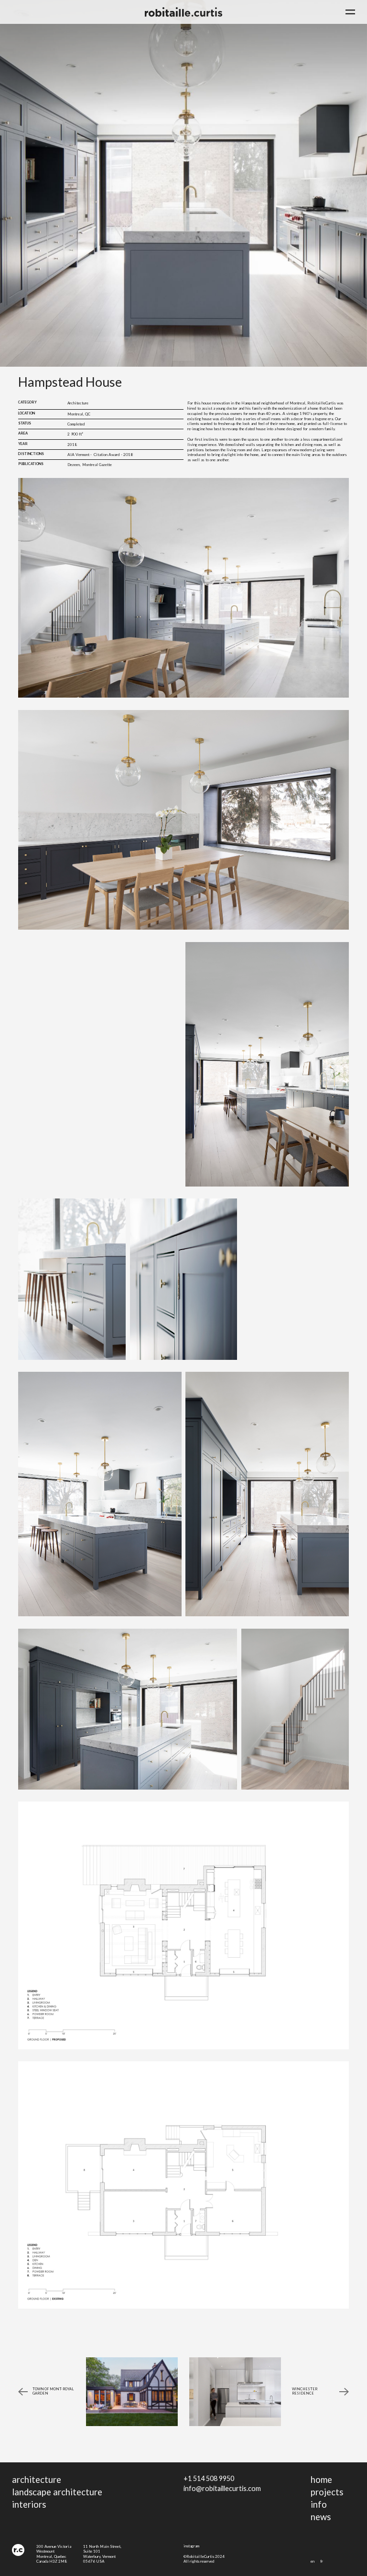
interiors (29, 2504)
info (319, 2504)
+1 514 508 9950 (209, 2478)
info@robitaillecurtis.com (222, 2488)
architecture (37, 2480)
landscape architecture (57, 2492)
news (321, 2517)
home (321, 2480)
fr (322, 2561)
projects (327, 2492)
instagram (191, 2546)
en (313, 2561)
